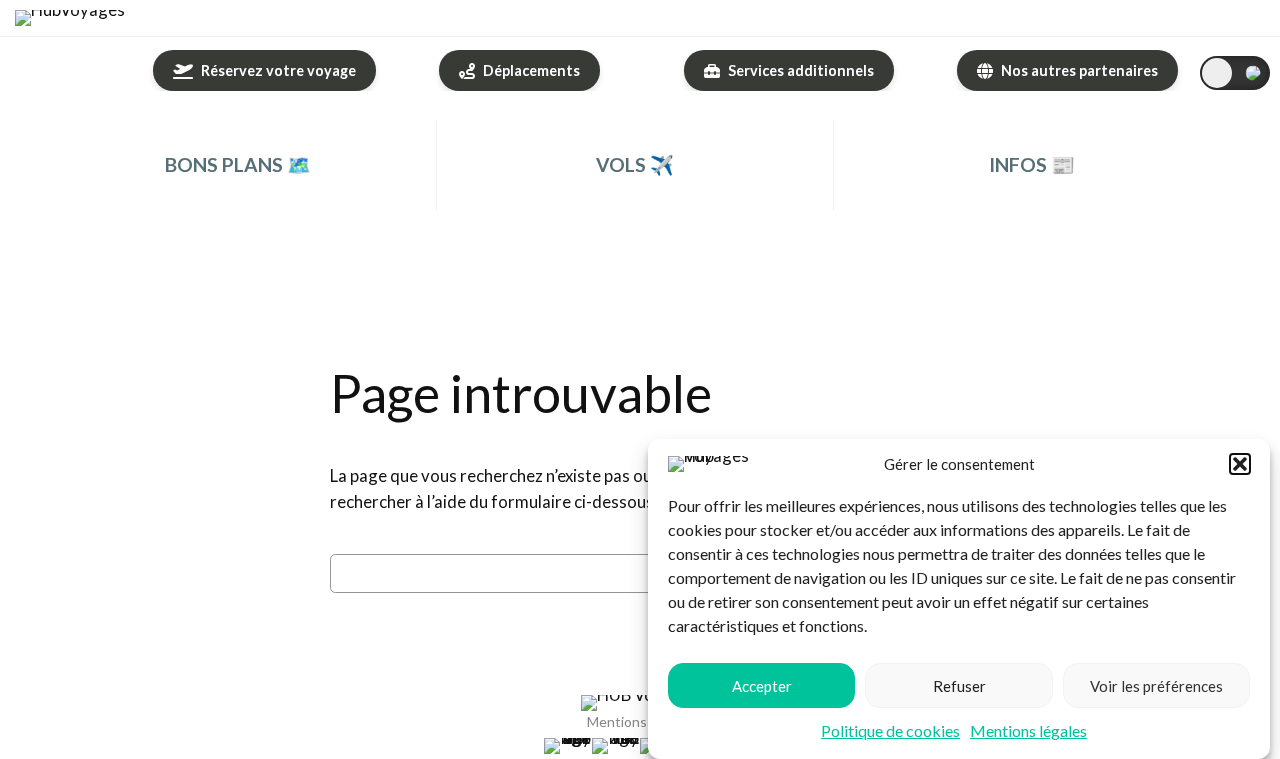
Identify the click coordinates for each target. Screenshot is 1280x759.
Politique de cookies (890, 730)
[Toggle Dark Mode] (1235, 73)
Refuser (959, 685)
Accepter (762, 685)
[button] (1240, 464)
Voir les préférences (1156, 685)
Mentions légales (1028, 730)
